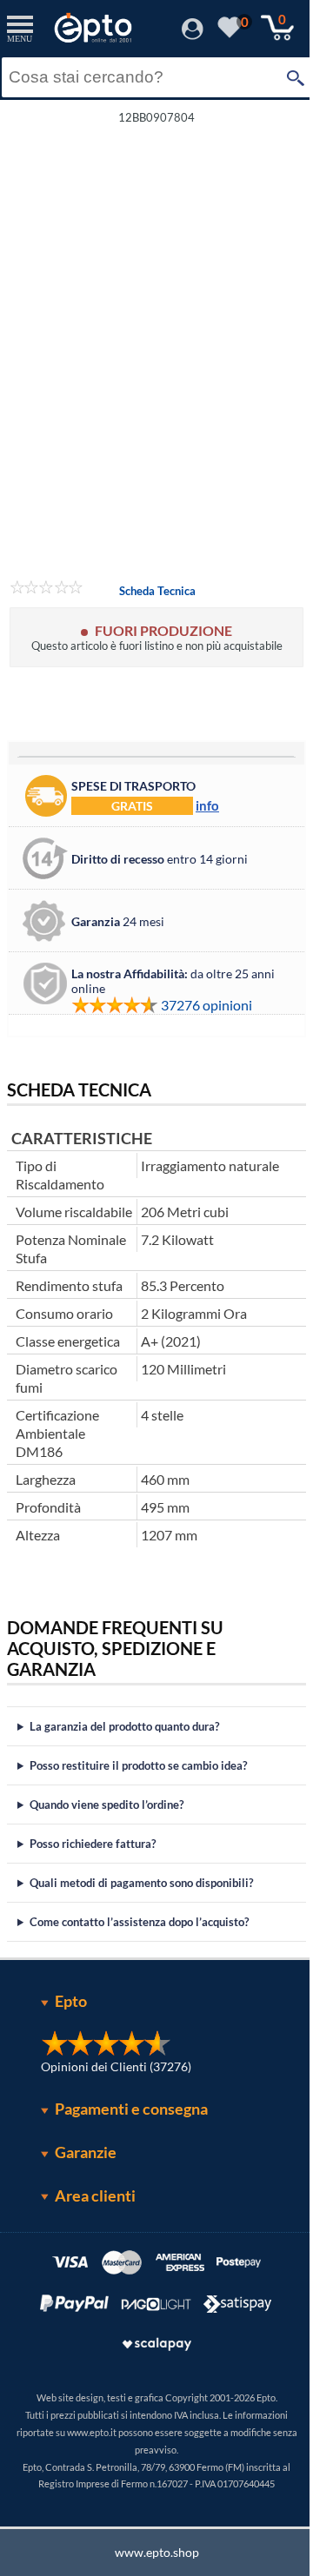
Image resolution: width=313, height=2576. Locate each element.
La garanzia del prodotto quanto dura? (124, 1758)
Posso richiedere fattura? (93, 1876)
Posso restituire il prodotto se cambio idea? (138, 1798)
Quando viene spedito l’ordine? (107, 1837)
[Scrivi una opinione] (47, 590)
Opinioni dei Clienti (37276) (110, 2099)
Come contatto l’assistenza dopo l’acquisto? (139, 1954)
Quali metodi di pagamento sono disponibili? (141, 1915)
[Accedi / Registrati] (193, 34)
